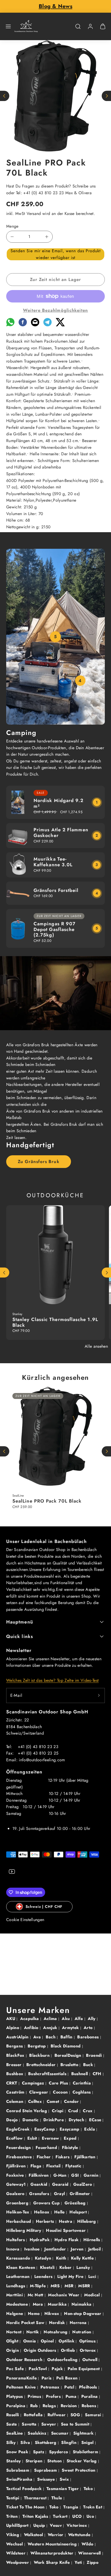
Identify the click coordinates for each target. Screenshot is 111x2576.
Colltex (36, 2101)
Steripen (35, 2461)
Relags (50, 2406)
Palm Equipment (84, 2369)
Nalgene (15, 2314)
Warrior (56, 2535)
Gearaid (61, 2184)
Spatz (39, 2452)
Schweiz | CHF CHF (44, 1907)
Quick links (20, 1636)
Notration (82, 2332)
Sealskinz (38, 2433)
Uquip (40, 2525)
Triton (13, 2516)
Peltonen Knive (22, 2387)
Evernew (51, 2138)
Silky (12, 2442)
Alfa (80, 2019)
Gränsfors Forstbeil (56, 890)
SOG (76, 2415)
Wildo (88, 2544)
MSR (70, 2286)
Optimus (88, 2341)
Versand (34, 214)
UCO (78, 2516)
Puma (72, 2396)
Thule (57, 2498)
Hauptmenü (20, 1622)
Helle (60, 2212)
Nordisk (58, 2323)
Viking (13, 2535)
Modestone (18, 2304)
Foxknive (16, 2175)
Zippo (93, 2562)
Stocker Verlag (82, 2461)
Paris (47, 2378)
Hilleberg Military (24, 2230)
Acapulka (30, 2019)
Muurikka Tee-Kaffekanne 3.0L (53, 862)
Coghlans (82, 2092)
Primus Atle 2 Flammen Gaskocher (61, 833)
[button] (8, 26)
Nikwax (53, 2314)
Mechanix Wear (64, 2295)
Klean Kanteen (21, 2267)
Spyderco (59, 2452)
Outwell (91, 2360)
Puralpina (16, 2406)
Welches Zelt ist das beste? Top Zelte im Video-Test (52, 1680)
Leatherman (19, 2276)
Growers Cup (47, 2203)
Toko (55, 2507)
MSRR (85, 2286)
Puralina (90, 2396)
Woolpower (18, 2562)
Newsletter (19, 1650)
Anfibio (32, 2028)
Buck (89, 2065)
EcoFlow (15, 2138)
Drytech (77, 2120)
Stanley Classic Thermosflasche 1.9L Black (55, 1322)
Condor (72, 2101)
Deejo (13, 2120)
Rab (35, 2406)
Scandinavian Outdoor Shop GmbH (47, 1712)
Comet (54, 2101)
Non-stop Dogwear (83, 2314)
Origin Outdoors (41, 2350)
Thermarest (36, 2498)
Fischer (45, 2157)
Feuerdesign (19, 2148)
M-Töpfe (39, 2286)
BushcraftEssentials (48, 2074)
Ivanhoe (33, 2249)
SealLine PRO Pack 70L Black (47, 1501)
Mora (39, 2304)
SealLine (15, 2433)
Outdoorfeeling (63, 2360)
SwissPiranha (20, 2479)
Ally (92, 2019)
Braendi (95, 2055)
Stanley (14, 2461)
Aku (66, 2019)
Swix (65, 2479)
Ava (38, 2037)
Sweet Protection (79, 2470)
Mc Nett (36, 2295)
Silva (26, 2442)
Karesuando (19, 2258)
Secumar (61, 2433)
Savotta (30, 2424)
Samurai (94, 2415)
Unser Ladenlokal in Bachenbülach (47, 1541)
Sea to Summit (76, 2424)
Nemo (34, 2314)
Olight (13, 2341)
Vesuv (56, 2525)
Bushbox (15, 2074)
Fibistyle (71, 2148)
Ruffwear (57, 2415)
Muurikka (58, 2304)
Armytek (71, 2028)
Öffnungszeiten (24, 1772)
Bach (51, 2037)
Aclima (51, 2019)
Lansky (84, 2267)
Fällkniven (39, 2175)
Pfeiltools (89, 2387)
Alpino (13, 2028)
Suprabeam (46, 2470)
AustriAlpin (18, 2037)
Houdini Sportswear (66, 2230)
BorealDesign (69, 2055)
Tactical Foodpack (25, 2489)
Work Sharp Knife (53, 2562)
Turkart (61, 2516)
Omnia (30, 2341)
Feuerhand (47, 2148)
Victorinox (78, 2525)
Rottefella (34, 2415)
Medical (93, 2295)
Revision (69, 2406)
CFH (98, 2074)
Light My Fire (71, 2276)
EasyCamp (45, 2129)
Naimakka (82, 2304)
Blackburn (40, 2055)
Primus (35, 2396)
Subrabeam (18, 2470)
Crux (88, 2111)
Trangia (72, 2507)
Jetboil (95, 2249)
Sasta (12, 2424)
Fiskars (63, 2157)
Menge (12, 226)
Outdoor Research (25, 2360)
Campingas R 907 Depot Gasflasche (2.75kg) (54, 929)
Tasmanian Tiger (63, 2489)
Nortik (33, 2332)
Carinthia (82, 2083)
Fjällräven (17, 2166)
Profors (54, 2396)
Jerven (78, 2249)
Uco (91, 2516)
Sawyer (49, 2424)
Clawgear (39, 2092)
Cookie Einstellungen (25, 1920)
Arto (89, 2028)
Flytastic (74, 2166)
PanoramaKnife (22, 2378)
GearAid (40, 2184)
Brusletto (70, 2065)
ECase (96, 2120)
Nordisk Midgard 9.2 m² (59, 803)
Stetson (55, 2461)
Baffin (67, 2037)
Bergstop (37, 2046)
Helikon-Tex (18, 2212)
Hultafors (16, 2240)
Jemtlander (56, 2249)
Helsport (79, 2212)
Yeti (79, 2562)
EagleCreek (19, 2129)
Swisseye (47, 2479)
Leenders (44, 2276)
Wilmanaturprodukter (53, 2553)
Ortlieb (69, 2350)
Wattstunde (80, 2535)
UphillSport (18, 2525)
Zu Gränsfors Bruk (38, 1161)
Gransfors (40, 2194)
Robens (89, 2406)
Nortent (15, 2332)
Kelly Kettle (83, 2258)
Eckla (90, 2129)
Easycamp (70, 2129)
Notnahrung (56, 2332)
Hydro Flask (67, 2240)
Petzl (70, 2387)
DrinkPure (54, 2120)
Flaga (37, 2166)
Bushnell (80, 2074)
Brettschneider (42, 2065)
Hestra (66, 2221)
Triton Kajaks (36, 2516)
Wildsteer (17, 2553)
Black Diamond (66, 2046)
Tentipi (13, 2498)
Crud (74, 2111)
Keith (62, 2258)
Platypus (15, 2396)
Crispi (58, 2111)
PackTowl (38, 2369)
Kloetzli (48, 2267)
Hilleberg (87, 2221)
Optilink (67, 2341)
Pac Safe (16, 2369)
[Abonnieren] (99, 1695)
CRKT (12, 2083)
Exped (71, 2138)
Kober (66, 2267)
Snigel (88, 2442)
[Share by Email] (35, 325)
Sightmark (84, 2433)
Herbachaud (19, 2221)
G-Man (61, 2175)
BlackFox (16, 2055)
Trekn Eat (93, 2507)
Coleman (15, 2101)
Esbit (33, 2138)
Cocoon (61, 2092)
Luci (93, 2276)
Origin (13, 2350)
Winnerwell (90, 2553)
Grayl (60, 2194)
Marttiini (15, 2295)
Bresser (15, 2065)
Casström (16, 2092)
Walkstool (34, 2535)
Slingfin (69, 2442)
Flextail (54, 2166)
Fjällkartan (86, 2157)
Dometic (31, 2120)
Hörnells (92, 2240)
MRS (56, 2286)
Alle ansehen (96, 1346)
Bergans (15, 2046)
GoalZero (83, 2184)
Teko (89, 2489)
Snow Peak (18, 2452)
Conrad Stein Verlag (27, 2111)
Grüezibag (76, 2203)
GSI (76, 2175)
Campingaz (34, 2083)
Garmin (92, 2175)
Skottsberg (46, 2442)
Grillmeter (81, 2194)
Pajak (58, 2369)
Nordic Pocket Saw (26, 2323)
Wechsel (15, 2544)
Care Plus (59, 2083)
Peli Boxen (68, 2378)
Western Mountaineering (53, 2544)
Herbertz (46, 2221)
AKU (11, 2019)
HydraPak (40, 2240)
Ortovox (89, 2350)
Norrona (79, 2323)
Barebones (89, 2037)
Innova (13, 2249)
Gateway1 (17, 2184)
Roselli (13, 2415)
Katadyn (44, 2258)
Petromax (51, 2387)
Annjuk (51, 2028)
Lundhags (16, 2286)
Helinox (42, 2212)
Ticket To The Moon (26, 2507)
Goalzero (16, 2194)
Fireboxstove (20, 2157)
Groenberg (18, 2203)
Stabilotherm (86, 2452)
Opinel (48, 2341)
